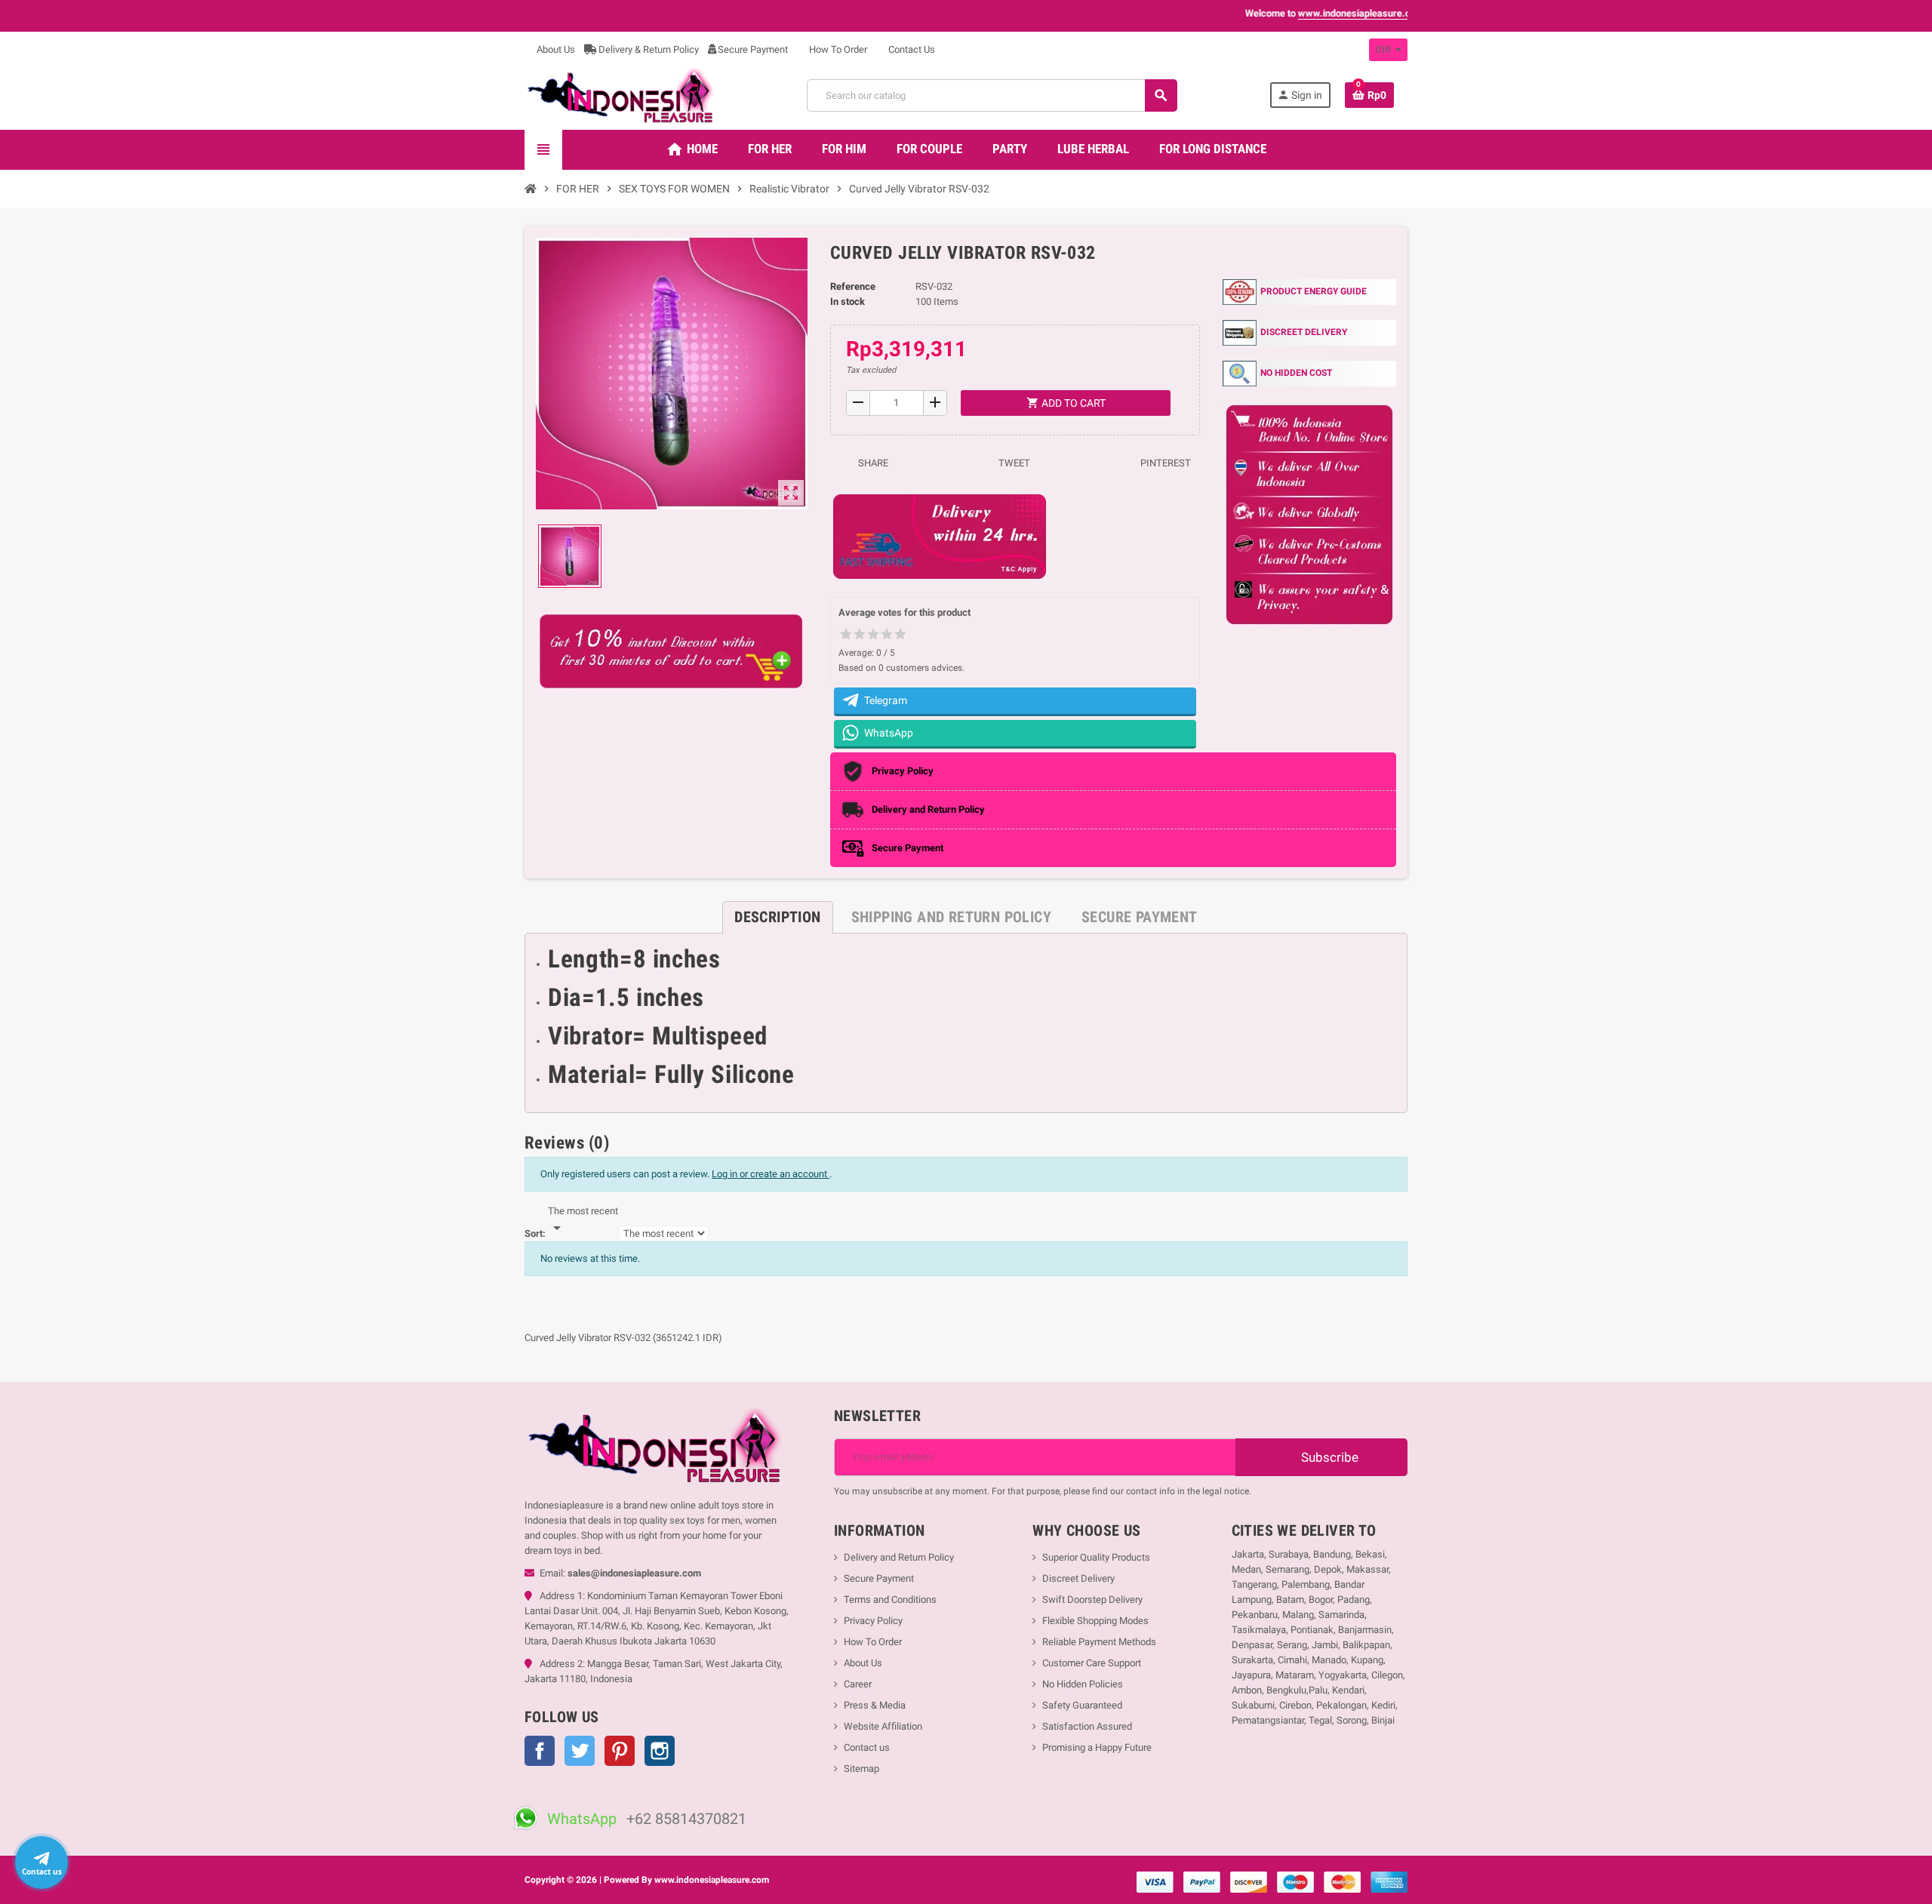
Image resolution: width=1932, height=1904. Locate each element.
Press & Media (875, 1705)
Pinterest (1164, 463)
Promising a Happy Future (1097, 1747)
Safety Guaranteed (1082, 1705)
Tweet (1013, 463)
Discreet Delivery (1078, 1578)
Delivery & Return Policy (648, 49)
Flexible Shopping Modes (1095, 1621)
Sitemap (861, 1769)
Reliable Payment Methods (1099, 1642)
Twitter (580, 1751)
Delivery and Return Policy (899, 1557)
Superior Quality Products (1096, 1557)
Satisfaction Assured (1087, 1726)
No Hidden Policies (1083, 1684)
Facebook (540, 1751)
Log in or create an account (771, 1174)
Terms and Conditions (890, 1599)
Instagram (660, 1751)
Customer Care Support (1092, 1663)
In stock (848, 301)
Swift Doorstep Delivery (1092, 1599)
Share (872, 463)
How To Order (837, 49)
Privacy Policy (873, 1621)
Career (858, 1684)
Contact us (867, 1747)
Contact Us (911, 49)
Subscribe (1328, 1457)
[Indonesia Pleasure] (619, 95)
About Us (555, 49)
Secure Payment (753, 49)
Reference (853, 286)
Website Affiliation (883, 1726)
